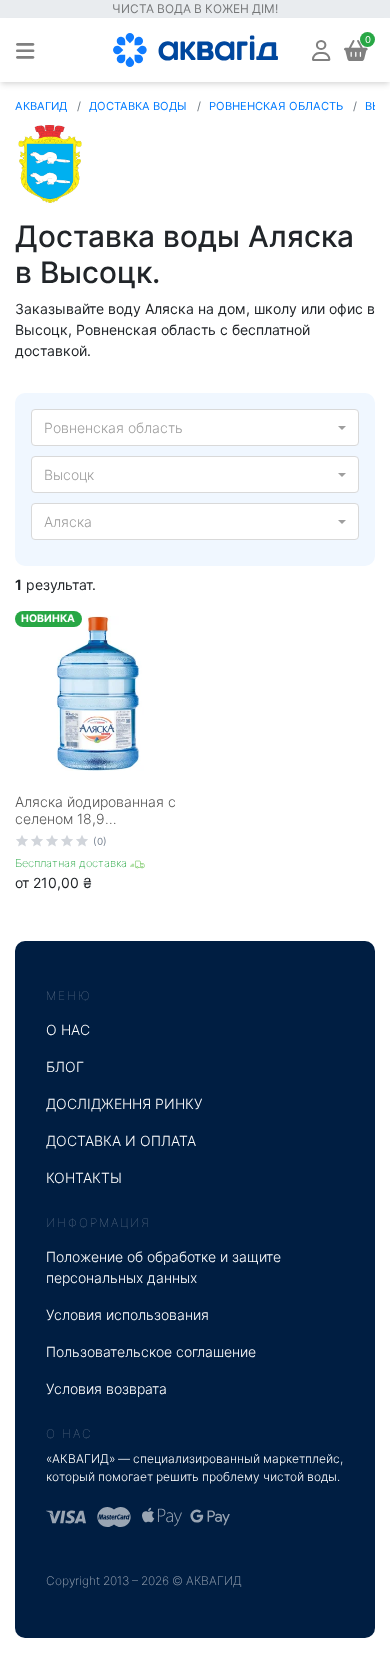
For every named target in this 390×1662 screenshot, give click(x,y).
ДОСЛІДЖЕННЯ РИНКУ (124, 1103)
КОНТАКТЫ (84, 1177)
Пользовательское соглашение (151, 1351)
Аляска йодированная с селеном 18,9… (95, 810)
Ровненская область (113, 427)
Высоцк (69, 474)
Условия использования (127, 1314)
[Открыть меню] (25, 50)
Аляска (68, 521)
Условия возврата (106, 1388)
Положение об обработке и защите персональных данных (163, 1267)
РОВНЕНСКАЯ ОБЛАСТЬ (276, 106)
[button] (321, 49)
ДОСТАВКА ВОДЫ (138, 106)
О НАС (68, 1029)
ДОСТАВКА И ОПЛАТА (121, 1140)
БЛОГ (65, 1066)
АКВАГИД (41, 106)
